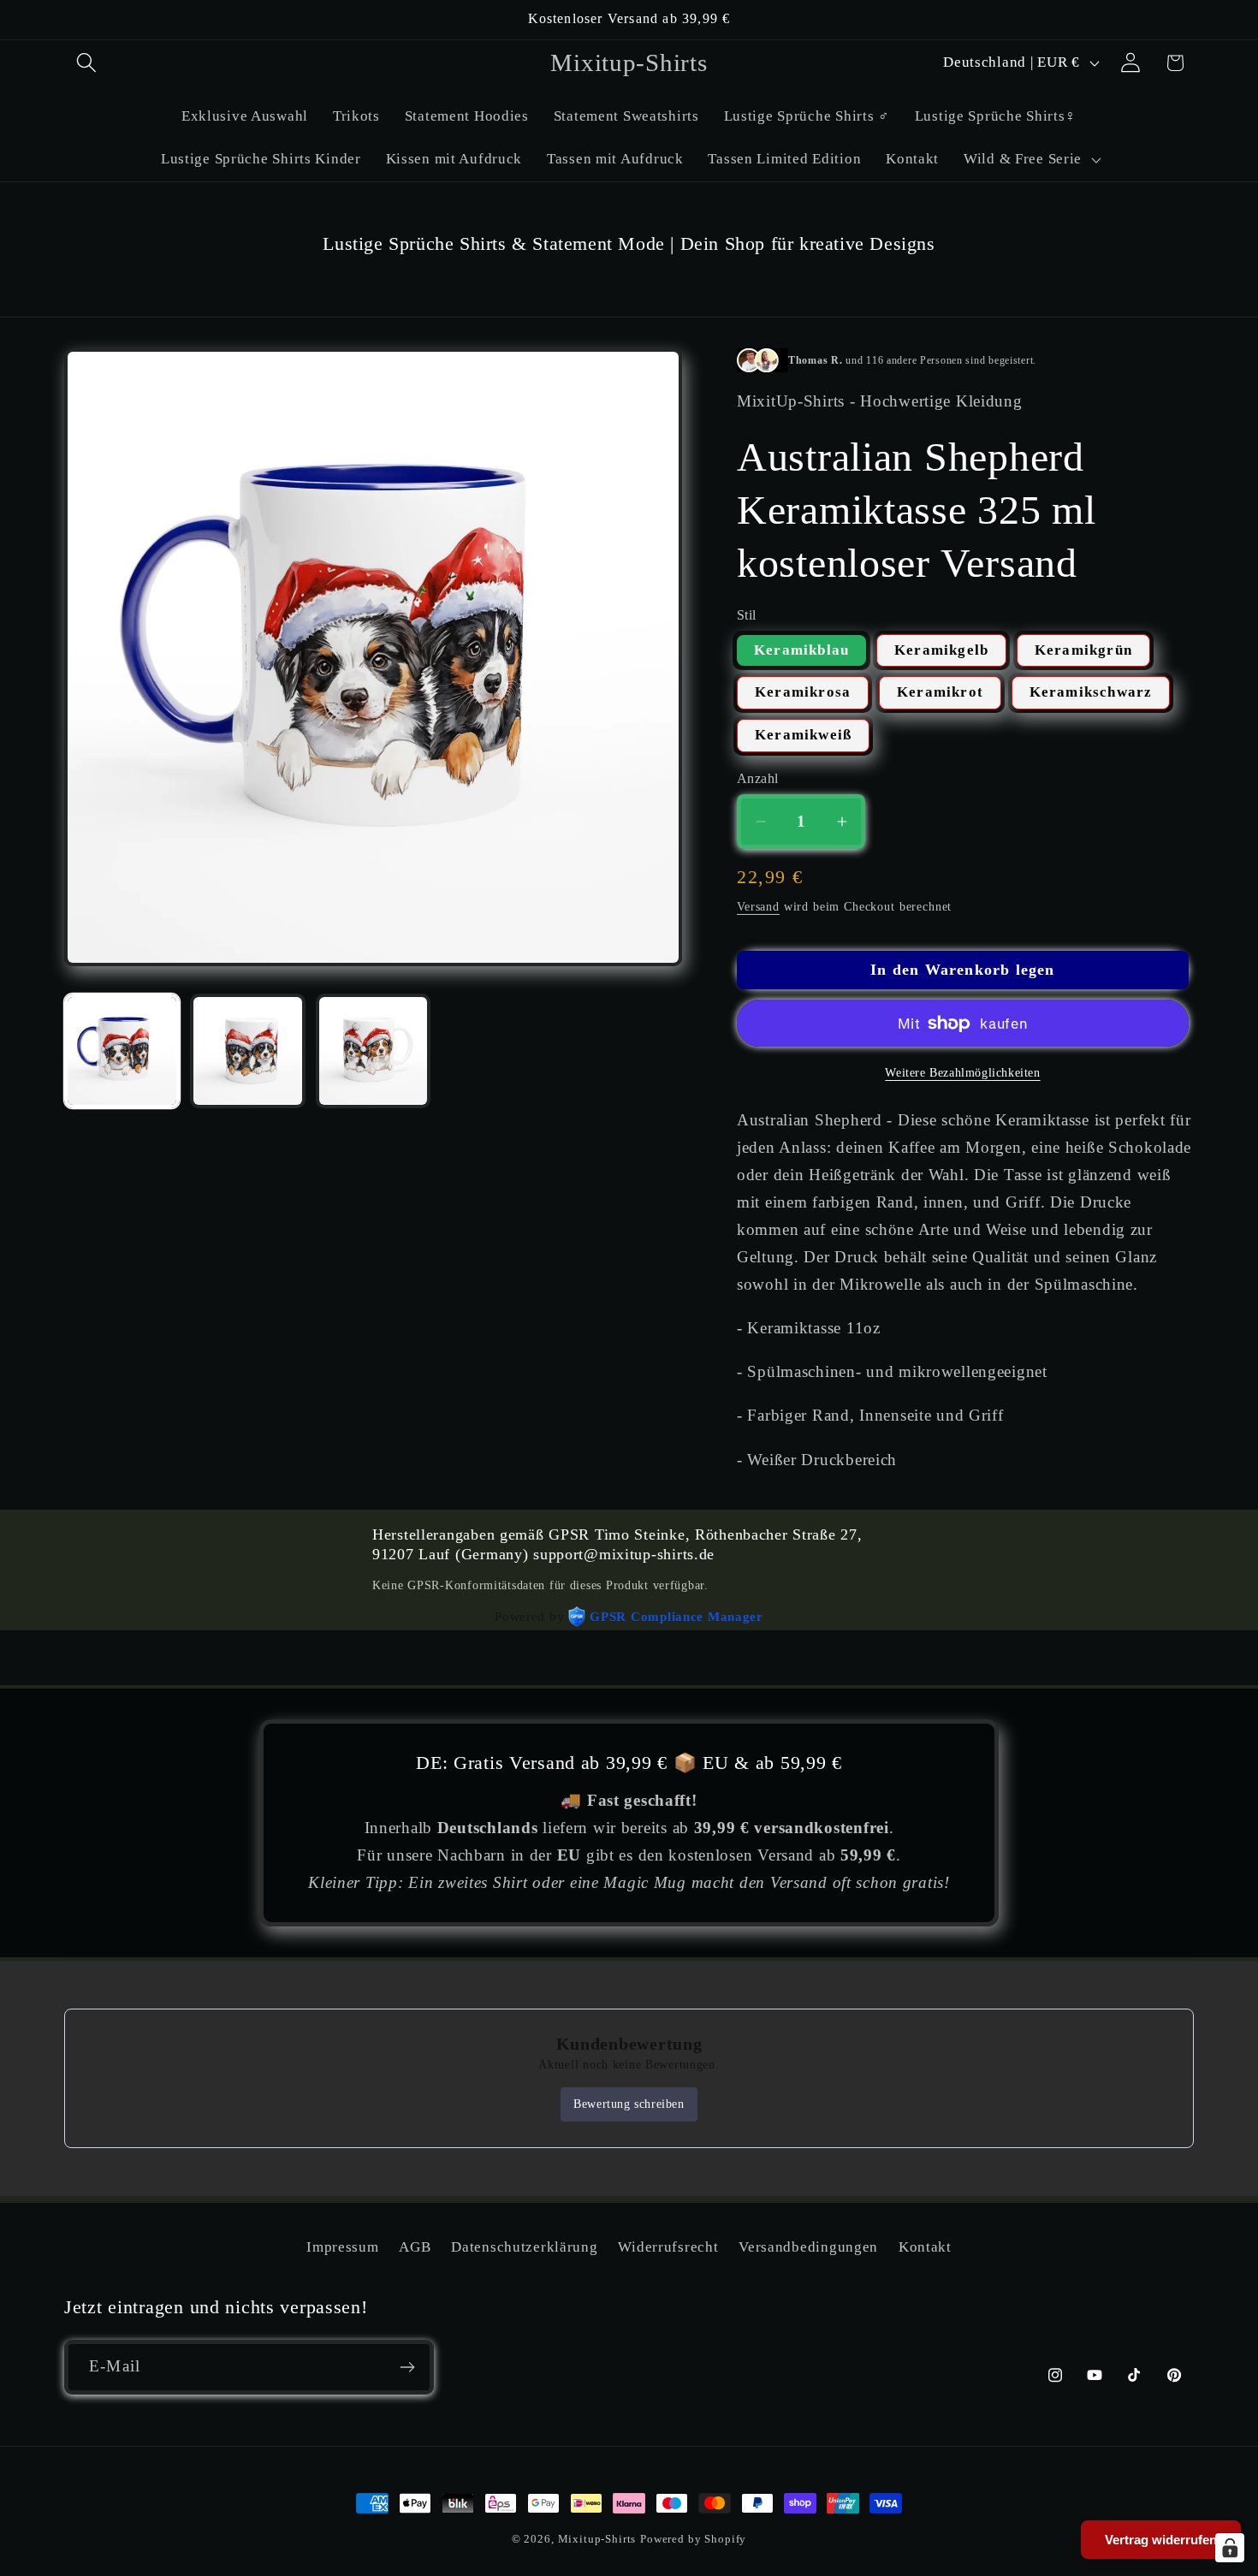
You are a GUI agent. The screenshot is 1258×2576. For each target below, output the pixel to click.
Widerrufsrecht (668, 2247)
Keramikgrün (1083, 650)
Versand (758, 906)
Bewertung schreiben (629, 2104)
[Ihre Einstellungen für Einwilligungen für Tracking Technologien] (1230, 2548)
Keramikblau (801, 650)
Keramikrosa (803, 692)
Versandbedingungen (808, 2247)
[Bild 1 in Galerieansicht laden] (122, 1051)
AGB (415, 2247)
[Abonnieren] (407, 2367)
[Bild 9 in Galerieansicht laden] (374, 1051)
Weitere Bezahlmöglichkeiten (962, 1072)
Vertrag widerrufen (1161, 2540)
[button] (87, 63)
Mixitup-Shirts (597, 2539)
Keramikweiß (803, 735)
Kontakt (925, 2247)
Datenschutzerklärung (524, 2247)
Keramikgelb (941, 650)
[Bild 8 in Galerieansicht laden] (248, 1051)
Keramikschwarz (1091, 692)
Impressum (342, 2247)
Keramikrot (940, 692)
